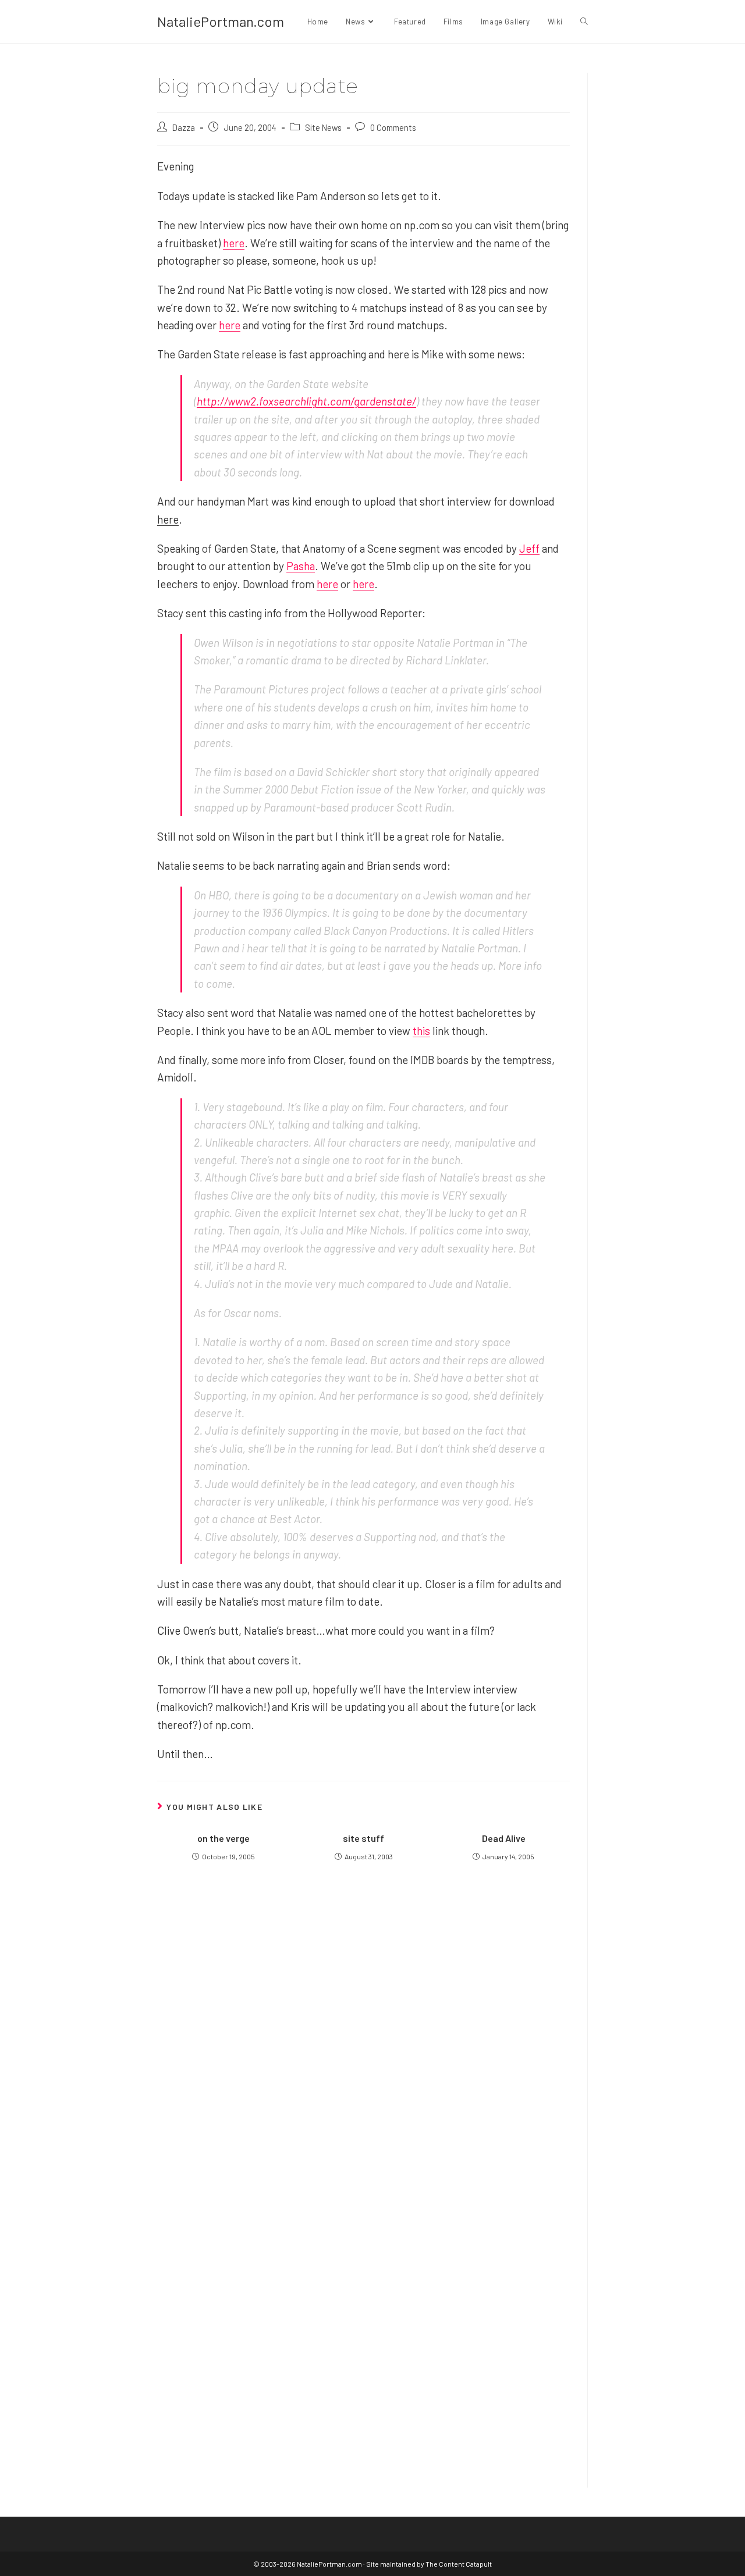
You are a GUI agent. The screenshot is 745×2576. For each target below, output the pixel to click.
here (234, 243)
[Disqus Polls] (364, 2029)
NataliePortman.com (221, 21)
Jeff (529, 548)
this (421, 1031)
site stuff (363, 1838)
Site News (323, 127)
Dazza (184, 127)
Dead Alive (504, 1838)
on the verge (223, 1838)
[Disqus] (363, 2319)
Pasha (301, 566)
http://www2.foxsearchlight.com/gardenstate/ (306, 401)
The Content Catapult (459, 2564)
